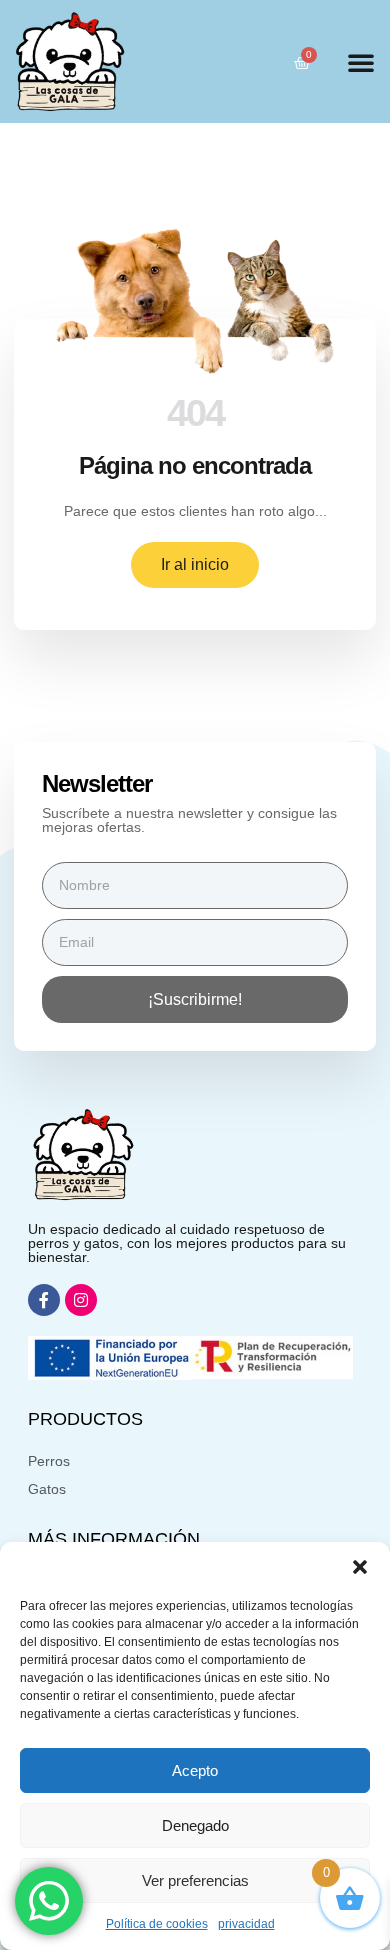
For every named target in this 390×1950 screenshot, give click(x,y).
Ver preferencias (195, 1880)
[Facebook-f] (44, 1300)
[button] (360, 1567)
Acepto (195, 1770)
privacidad (246, 1924)
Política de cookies (157, 1924)
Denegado (195, 1825)
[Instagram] (81, 1300)
